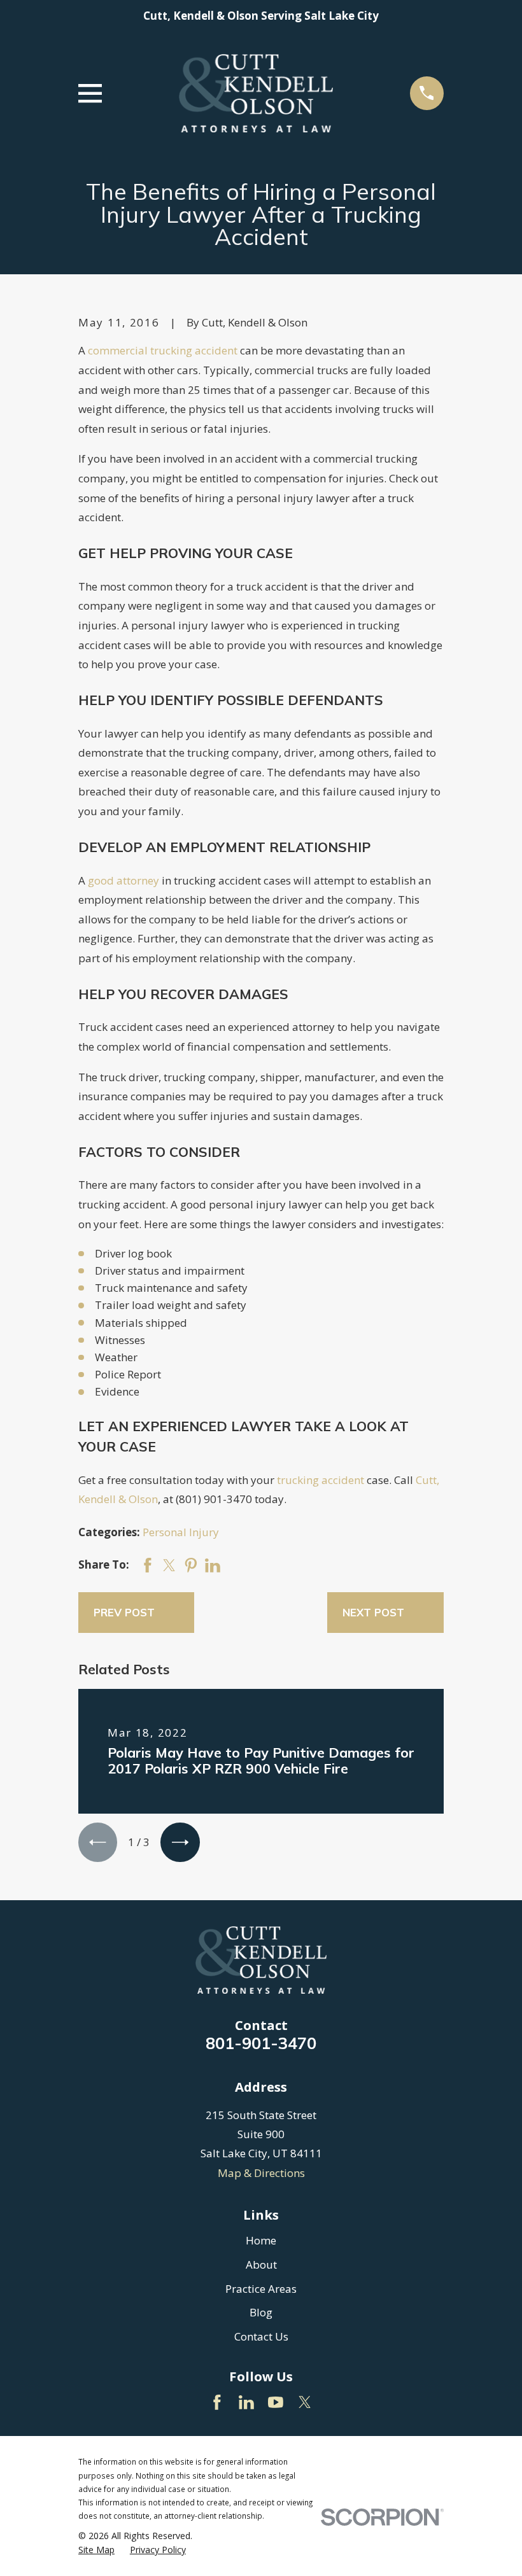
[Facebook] (217, 2402)
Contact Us (261, 2336)
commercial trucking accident (163, 350)
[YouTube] (276, 2402)
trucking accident (321, 1480)
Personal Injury (181, 1532)
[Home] (256, 93)
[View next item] (180, 1842)
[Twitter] (305, 2402)
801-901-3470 (261, 2043)
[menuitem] (96, 2550)
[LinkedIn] (246, 2402)
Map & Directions (261, 2173)
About (261, 2264)
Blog (261, 2312)
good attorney (123, 880)
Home (261, 2240)
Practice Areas (261, 2289)
